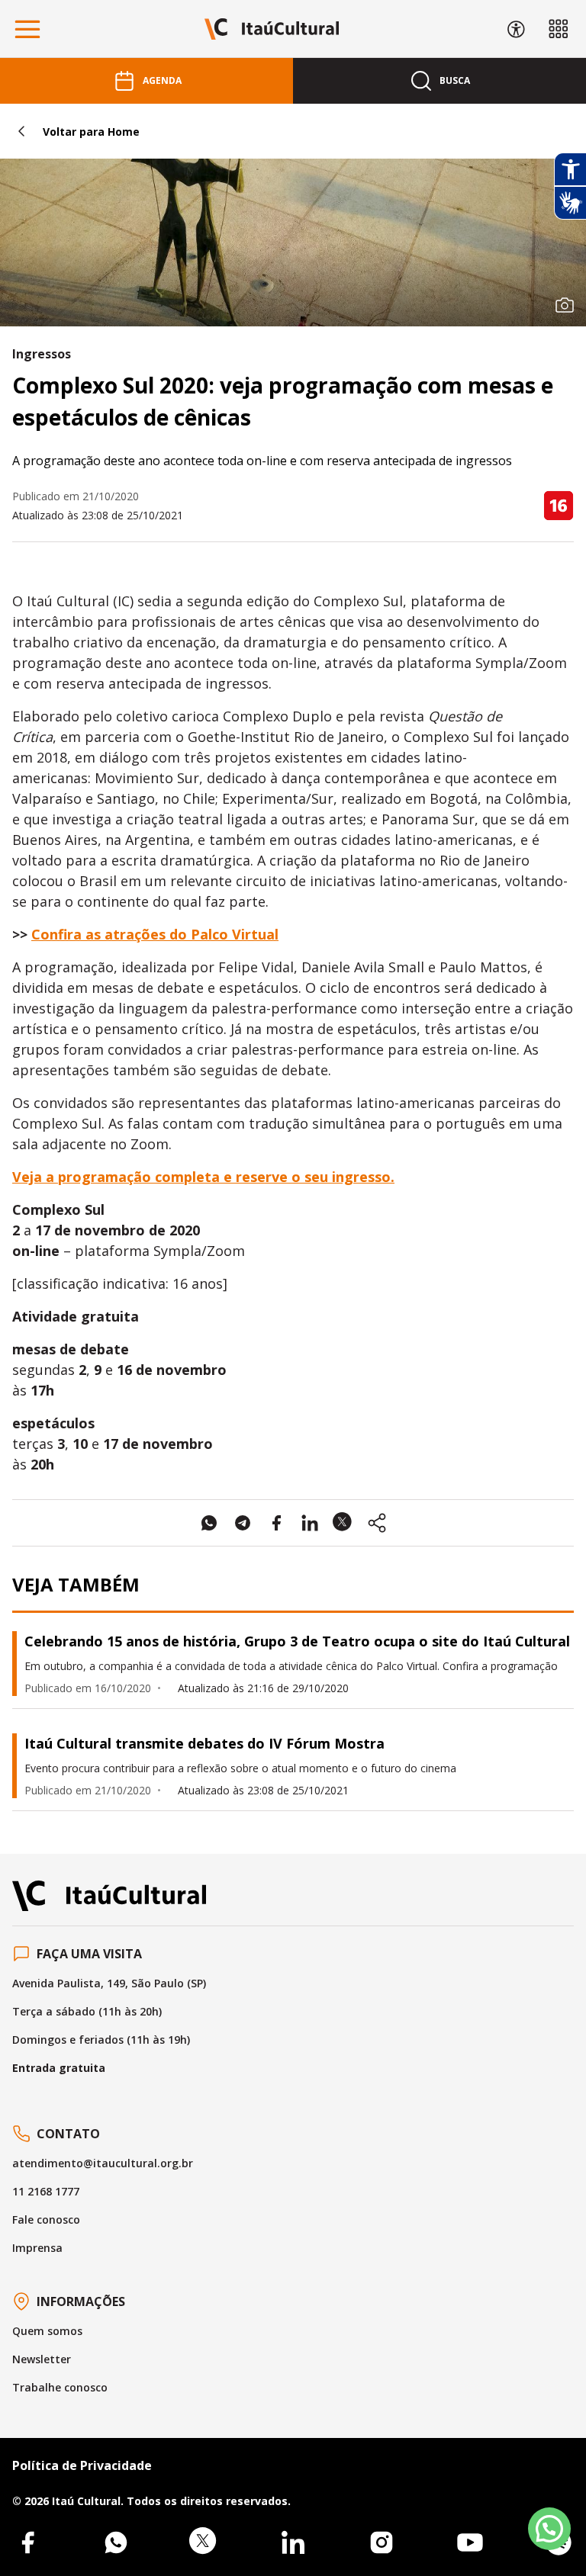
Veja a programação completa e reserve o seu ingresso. (203, 1177)
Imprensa (37, 2248)
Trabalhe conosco (60, 2387)
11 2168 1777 (46, 2191)
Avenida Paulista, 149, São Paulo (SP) (109, 1983)
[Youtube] (470, 2542)
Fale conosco (46, 2219)
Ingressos (42, 354)
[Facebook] (27, 2542)
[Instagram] (382, 2542)
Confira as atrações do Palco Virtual (155, 934)
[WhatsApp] (116, 2542)
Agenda (162, 80)
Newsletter (42, 2359)
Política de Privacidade (82, 2465)
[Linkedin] (293, 2542)
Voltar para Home (91, 132)
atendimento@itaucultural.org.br (103, 2163)
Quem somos (47, 2331)
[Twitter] (204, 2542)
